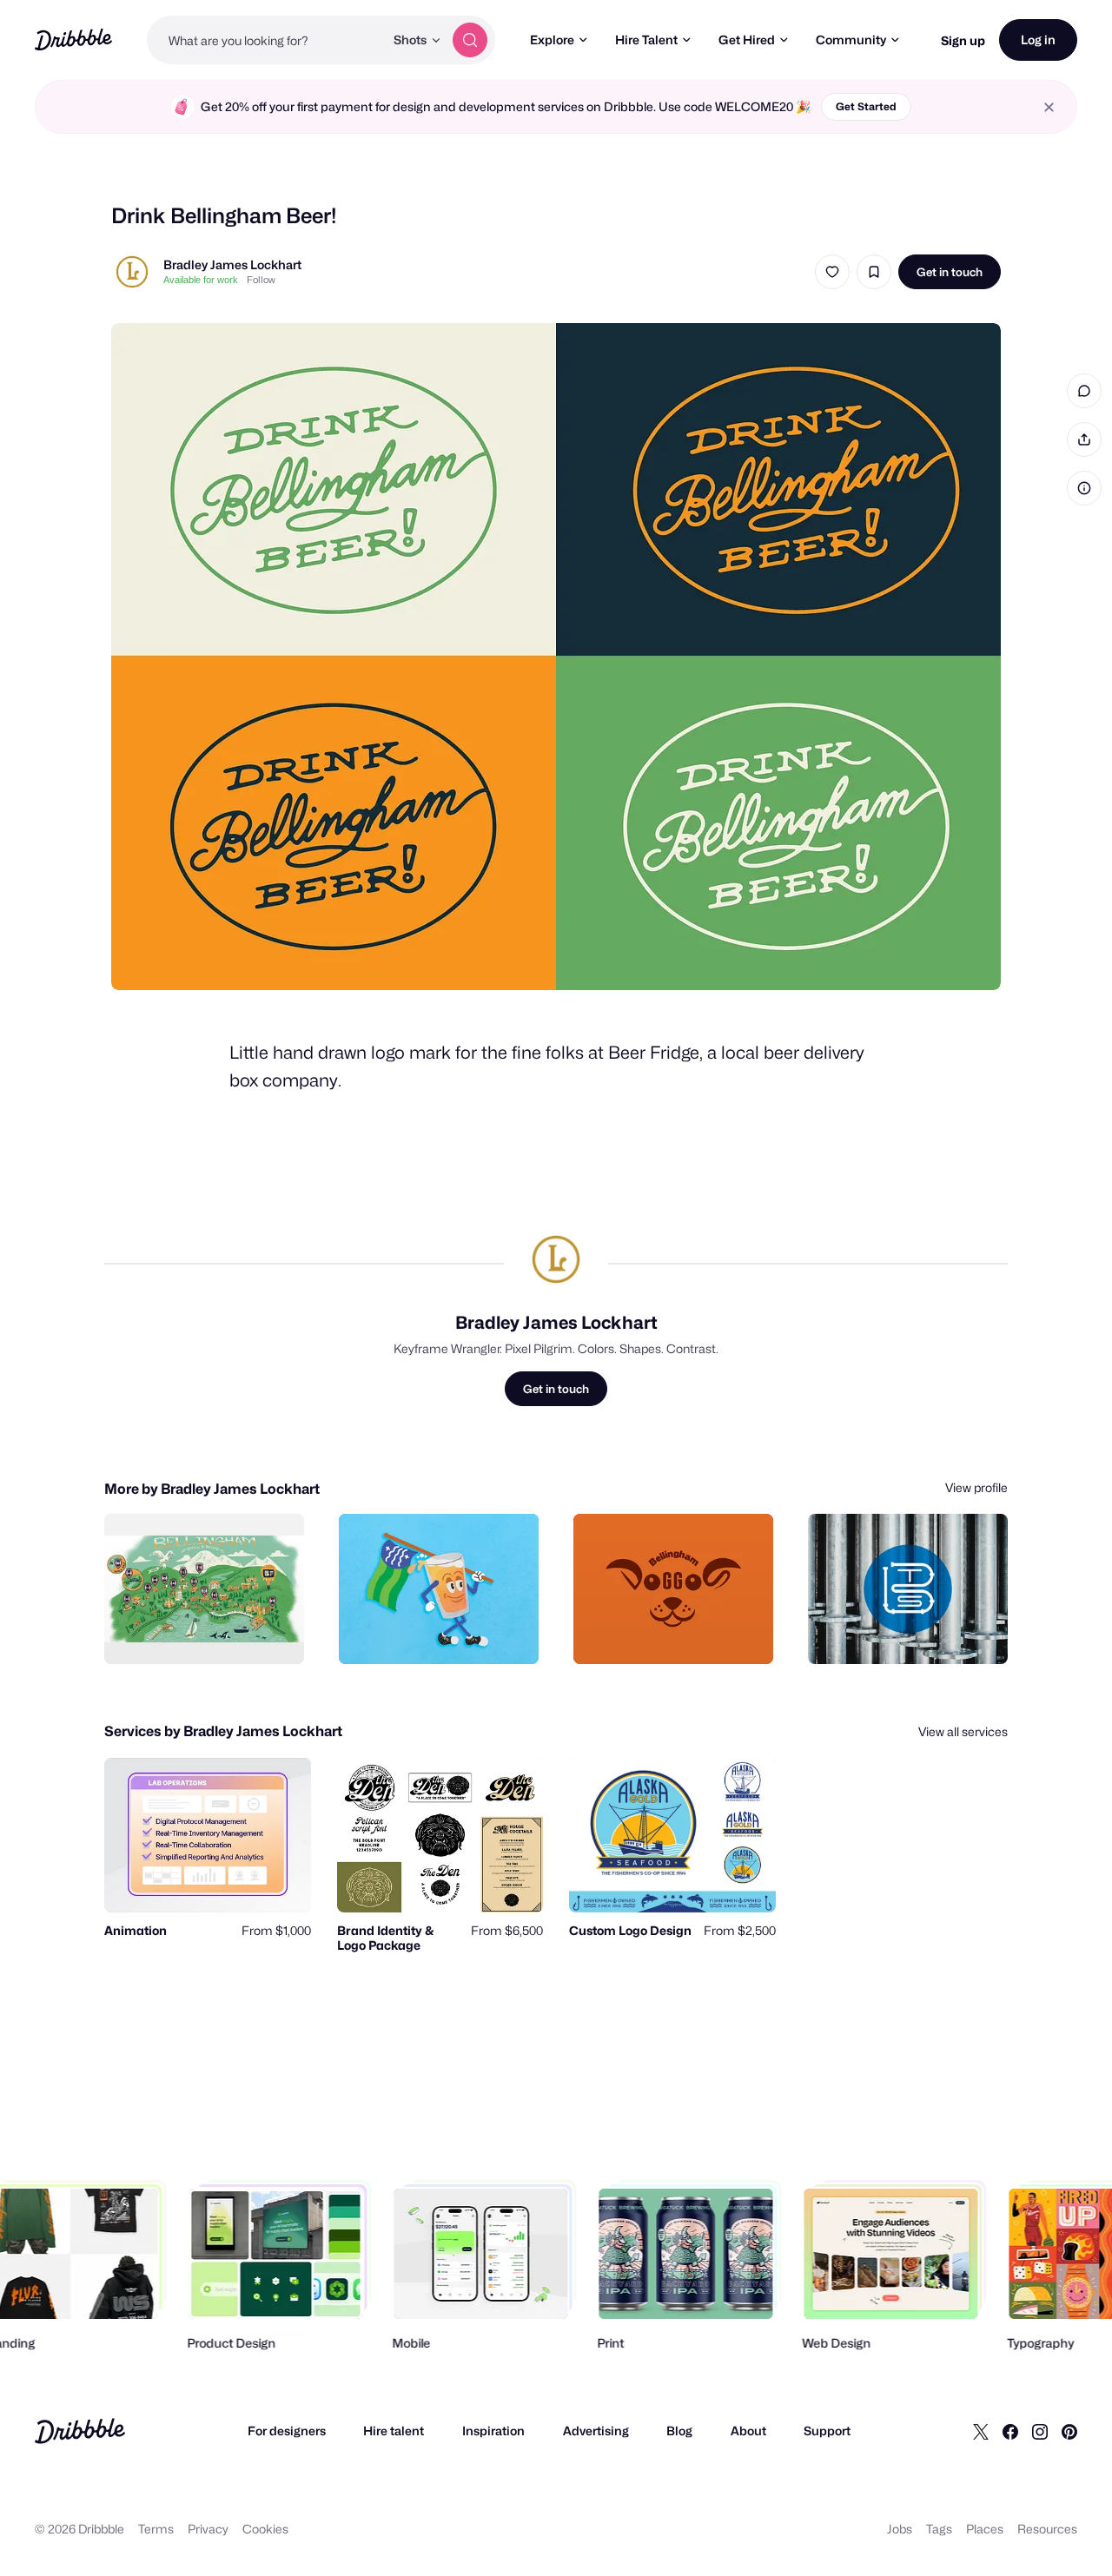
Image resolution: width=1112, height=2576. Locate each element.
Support (827, 2431)
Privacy (208, 2529)
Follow (261, 280)
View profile (976, 1487)
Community (851, 40)
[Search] (470, 40)
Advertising (596, 2431)
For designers (287, 2431)
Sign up (963, 40)
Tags (939, 2529)
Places (985, 2529)
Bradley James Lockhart (232, 264)
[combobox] (265, 40)
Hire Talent (646, 40)
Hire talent (394, 2431)
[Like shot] (832, 272)
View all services (963, 1731)
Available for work (201, 280)
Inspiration (493, 2431)
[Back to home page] (73, 40)
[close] (1049, 107)
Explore (552, 40)
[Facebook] (1010, 2431)
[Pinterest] (1069, 2431)
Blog (679, 2431)
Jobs (900, 2529)
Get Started (866, 106)
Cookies (265, 2529)
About (748, 2431)
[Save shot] (874, 272)
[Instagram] (1040, 2431)
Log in (1038, 40)
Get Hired (747, 40)
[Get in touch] (202, 1632)
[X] (981, 2431)
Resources (1047, 2529)
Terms (156, 2529)
